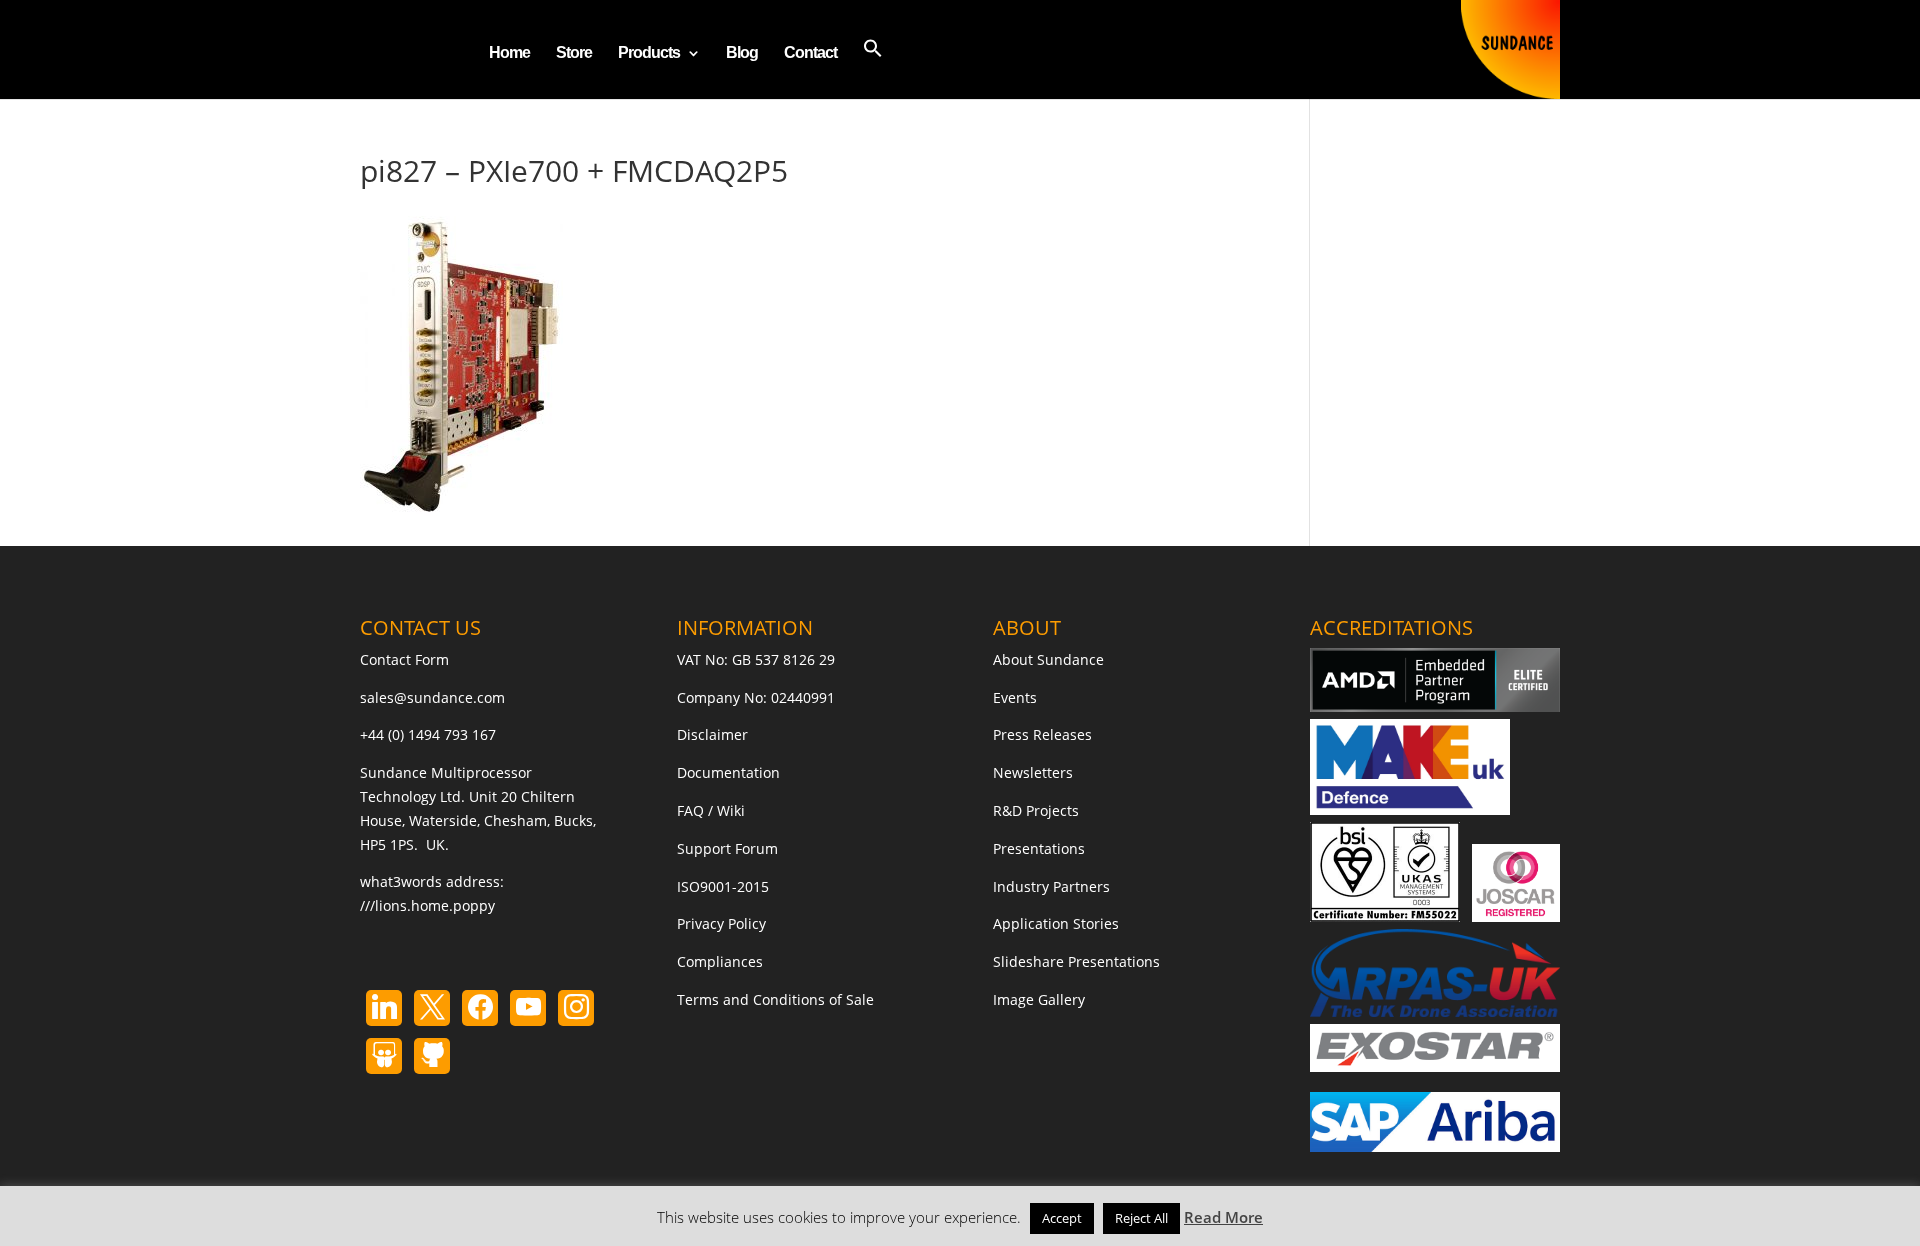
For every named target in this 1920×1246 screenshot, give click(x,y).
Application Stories (1056, 923)
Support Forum (727, 848)
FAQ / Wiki (711, 810)
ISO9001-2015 (723, 886)
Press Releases (1042, 734)
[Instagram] (528, 1008)
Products (649, 53)
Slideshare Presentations (1076, 961)
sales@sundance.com (432, 697)
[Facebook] (480, 1008)
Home (509, 53)
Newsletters (1033, 772)
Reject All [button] (1141, 1218)
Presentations (1039, 848)
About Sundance (1048, 659)
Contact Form (404, 659)
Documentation (728, 772)
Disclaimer (712, 734)
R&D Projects (1036, 810)
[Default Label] (384, 1008)
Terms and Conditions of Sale (775, 999)
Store (574, 53)
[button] (873, 68)
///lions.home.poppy (427, 905)
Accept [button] (1062, 1218)
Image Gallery (1039, 999)
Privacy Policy (721, 923)
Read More (1223, 1217)
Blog (742, 53)
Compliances (720, 961)
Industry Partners (1051, 886)
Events (1015, 697)
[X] (432, 1008)
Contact (810, 53)
